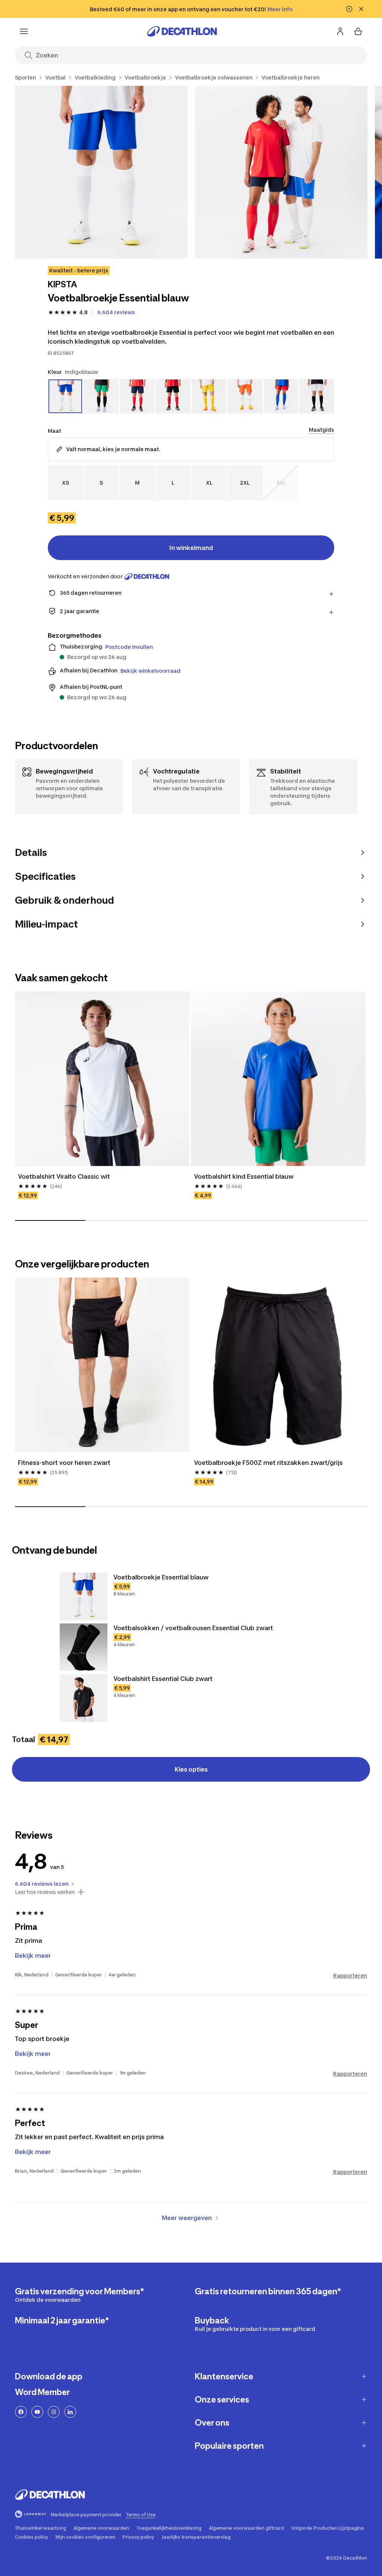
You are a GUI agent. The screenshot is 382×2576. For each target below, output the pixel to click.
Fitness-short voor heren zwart (64, 1463)
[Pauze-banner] (349, 9)
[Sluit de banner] (361, 9)
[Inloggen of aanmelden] (340, 31)
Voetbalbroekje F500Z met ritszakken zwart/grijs (268, 1463)
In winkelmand (191, 548)
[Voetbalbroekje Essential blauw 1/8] (101, 172)
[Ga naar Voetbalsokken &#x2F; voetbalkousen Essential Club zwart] (84, 1647)
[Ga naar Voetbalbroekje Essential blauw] (84, 1597)
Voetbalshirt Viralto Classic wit (64, 1176)
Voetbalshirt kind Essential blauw (244, 1176)
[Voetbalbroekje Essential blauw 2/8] (281, 172)
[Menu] (24, 31)
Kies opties (191, 1769)
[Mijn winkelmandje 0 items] (358, 31)
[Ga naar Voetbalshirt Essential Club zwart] (84, 1698)
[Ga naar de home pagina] (182, 31)
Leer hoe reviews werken (45, 1892)
